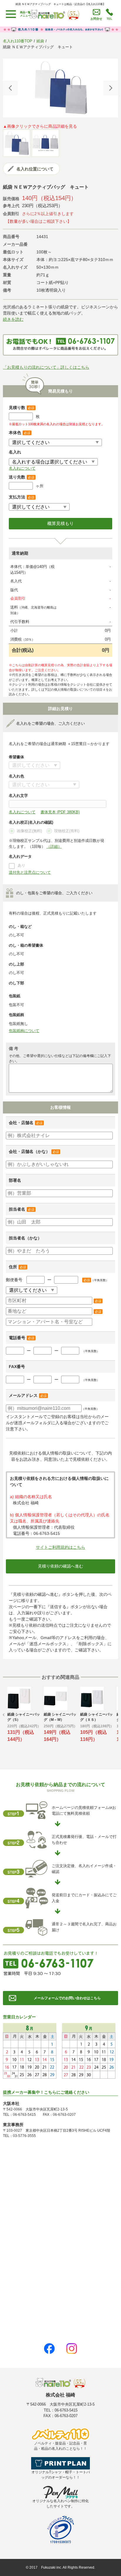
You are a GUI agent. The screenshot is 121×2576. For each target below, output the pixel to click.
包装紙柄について (24, 1031)
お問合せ (96, 19)
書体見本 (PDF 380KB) (60, 812)
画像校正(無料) (29, 831)
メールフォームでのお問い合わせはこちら (67, 1998)
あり (21, 865)
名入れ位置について (35, 169)
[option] (60, 88)
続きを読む (13, 319)
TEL (109, 19)
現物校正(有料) (67, 831)
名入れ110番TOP (18, 41)
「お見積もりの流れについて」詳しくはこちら (46, 367)
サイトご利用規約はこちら (60, 1547)
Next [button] (111, 88)
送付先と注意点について (30, 872)
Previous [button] (10, 88)
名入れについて (22, 468)
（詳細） (54, 846)
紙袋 (40, 41)
